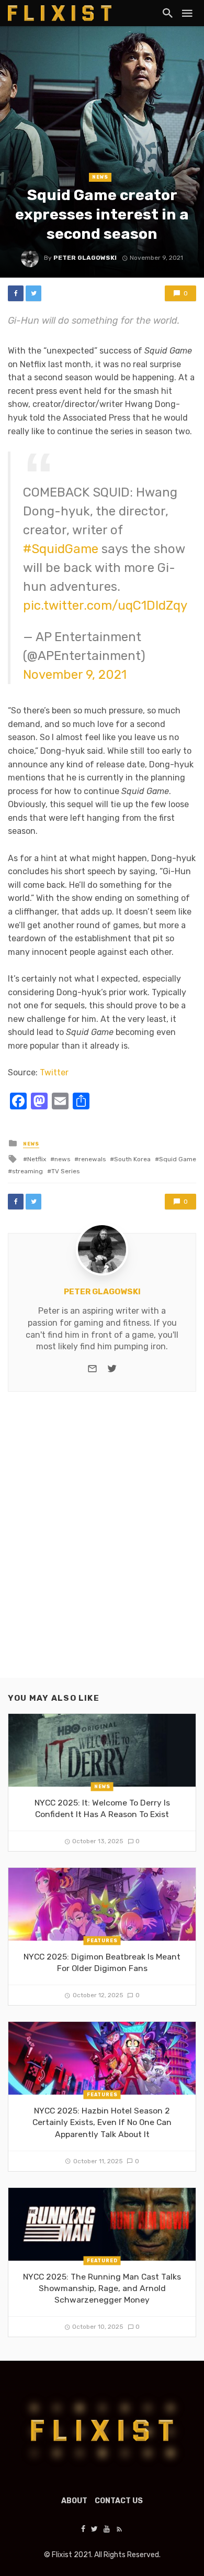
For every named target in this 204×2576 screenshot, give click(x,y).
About (74, 2501)
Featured (102, 2260)
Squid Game (178, 1159)
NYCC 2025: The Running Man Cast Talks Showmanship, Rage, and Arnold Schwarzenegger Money (102, 2288)
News (100, 177)
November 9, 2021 (75, 675)
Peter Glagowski (85, 258)
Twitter (54, 1072)
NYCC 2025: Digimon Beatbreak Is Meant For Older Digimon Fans (102, 1962)
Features (102, 1941)
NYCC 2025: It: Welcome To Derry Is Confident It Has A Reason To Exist (102, 1808)
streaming (27, 1171)
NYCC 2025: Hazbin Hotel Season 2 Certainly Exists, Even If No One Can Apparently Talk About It (102, 2122)
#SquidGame (61, 549)
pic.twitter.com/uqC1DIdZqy (105, 606)
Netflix (37, 1159)
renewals (92, 1159)
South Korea (132, 1159)
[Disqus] (102, 1544)
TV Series (65, 1171)
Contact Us (119, 2501)
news (62, 1159)
